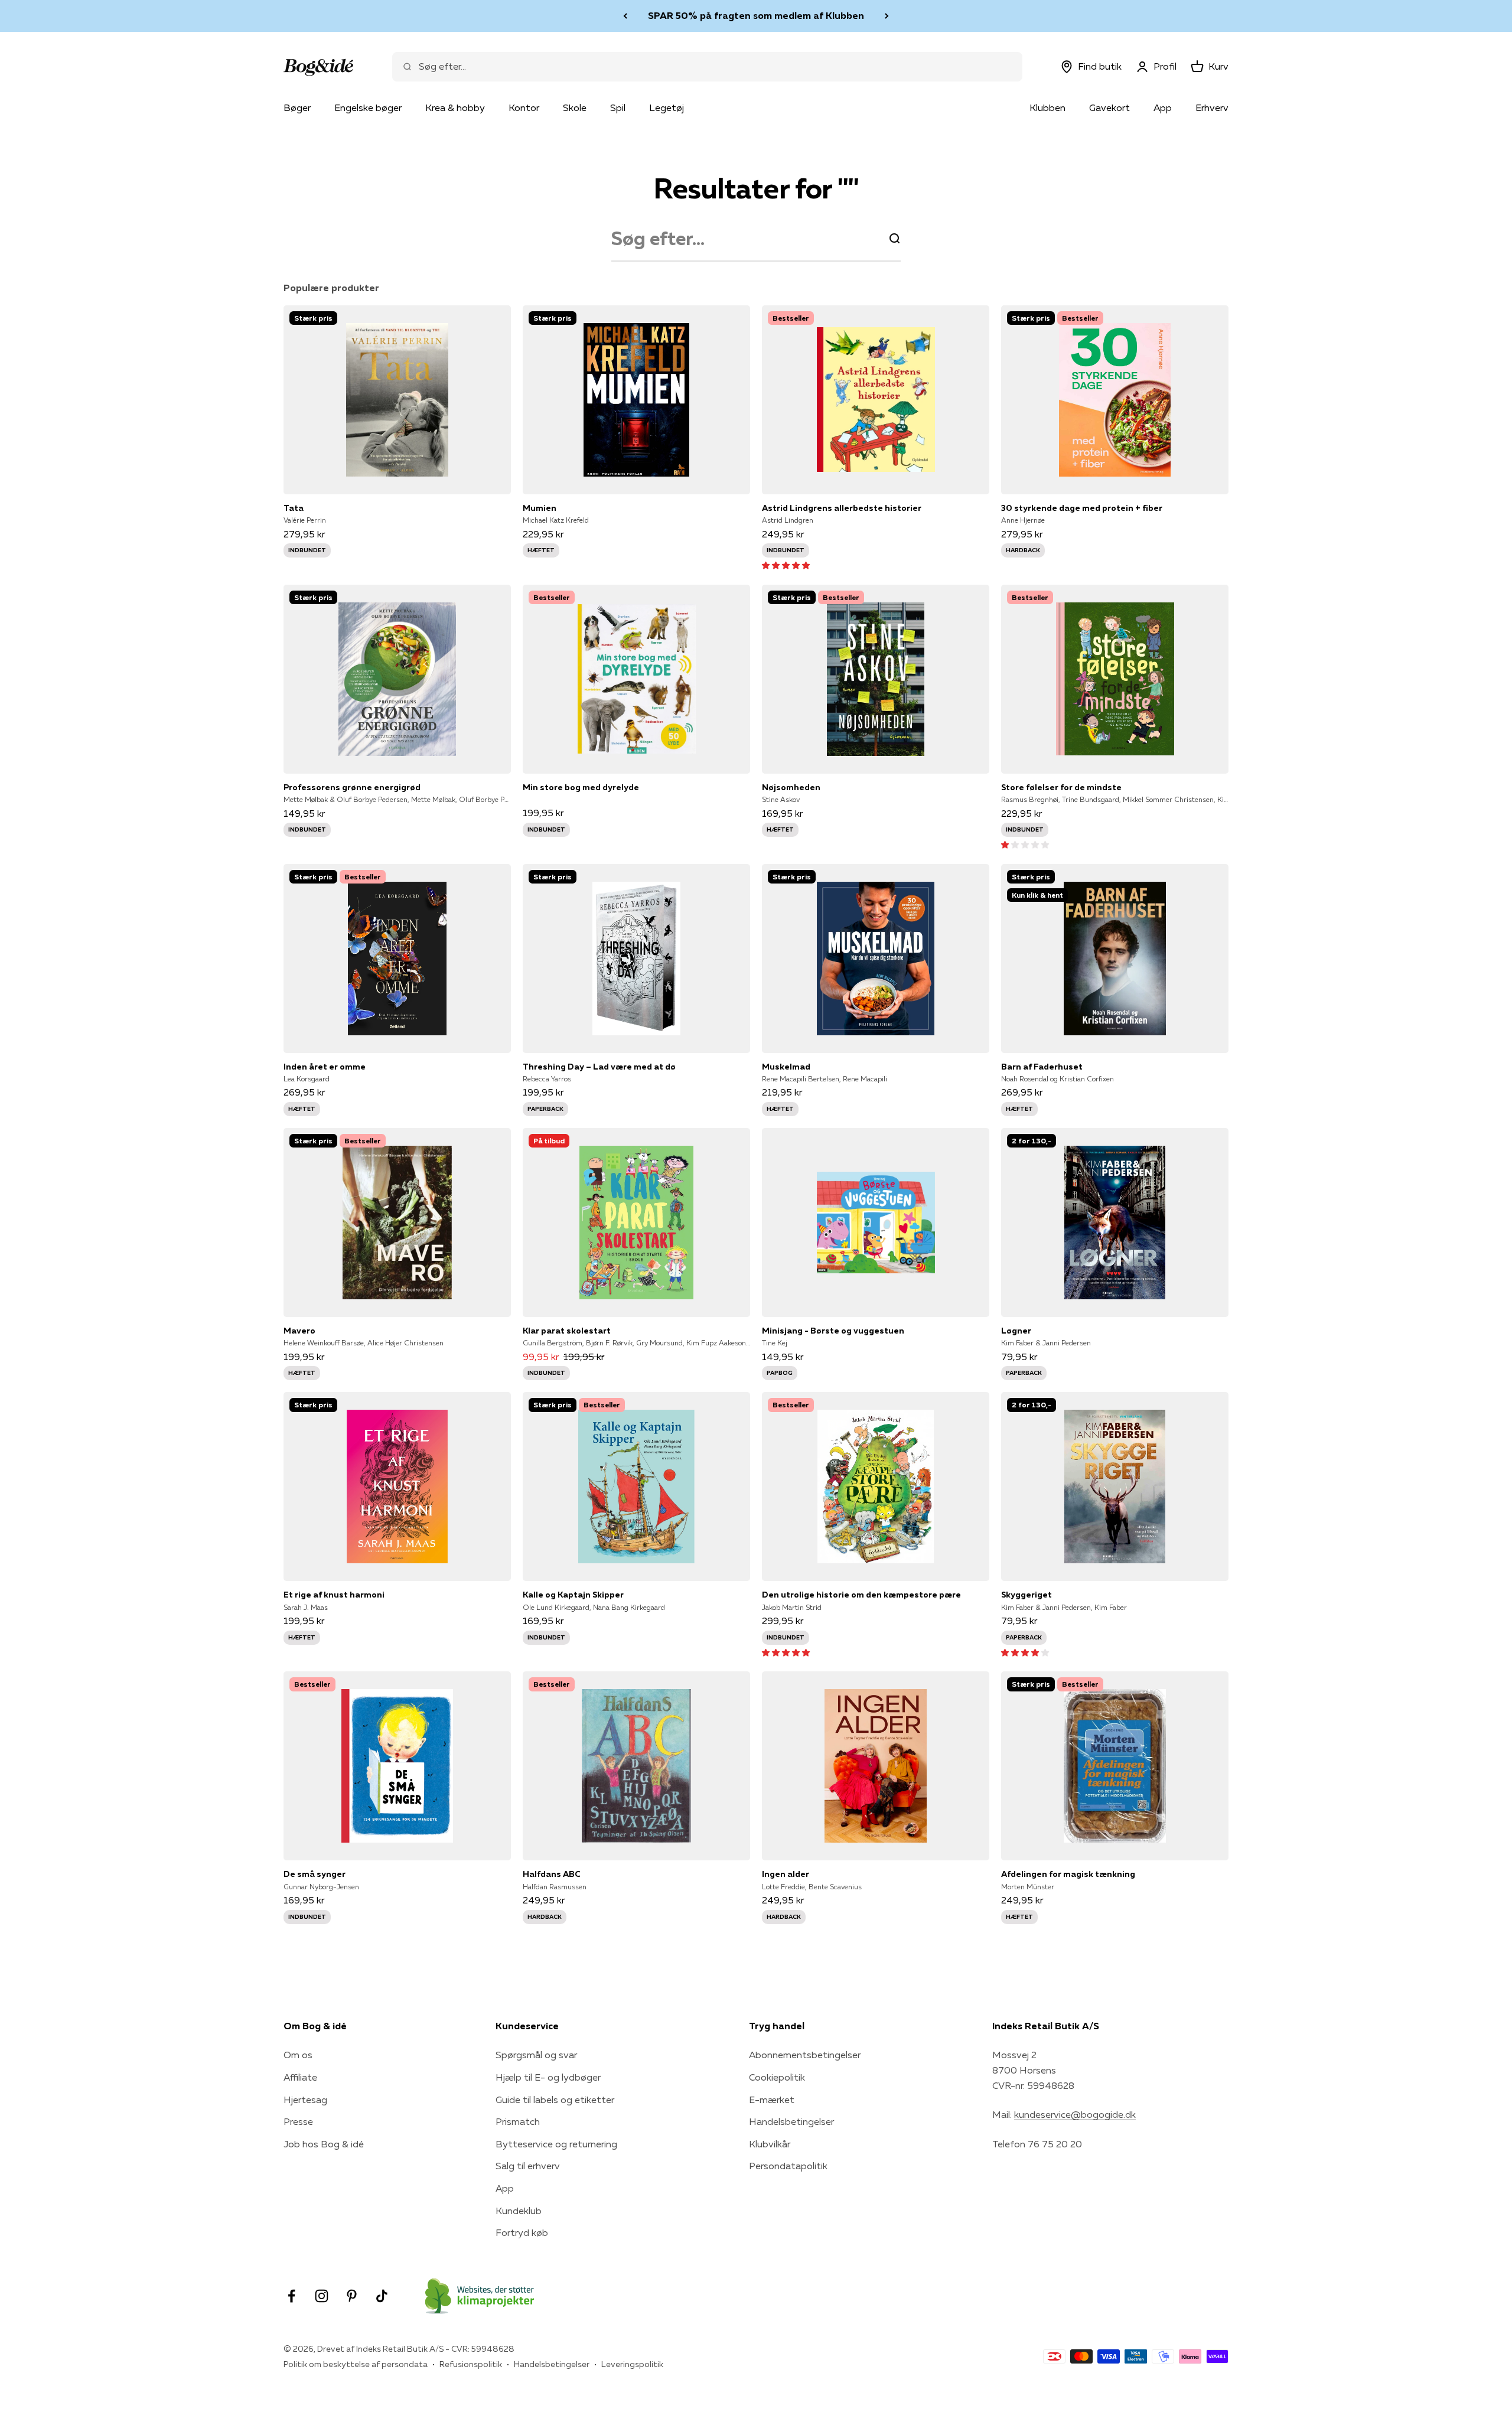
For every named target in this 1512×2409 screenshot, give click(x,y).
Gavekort (1109, 107)
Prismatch (518, 2121)
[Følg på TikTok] (382, 2296)
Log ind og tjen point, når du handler (756, 15)
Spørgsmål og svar (536, 2055)
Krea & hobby (455, 107)
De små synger (315, 1874)
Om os (298, 2055)
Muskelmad (786, 1067)
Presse (298, 2121)
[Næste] (887, 16)
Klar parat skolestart (567, 1331)
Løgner (1016, 1331)
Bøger (297, 107)
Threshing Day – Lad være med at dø (599, 1067)
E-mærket (772, 2100)
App (1163, 107)
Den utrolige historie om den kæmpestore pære (861, 1595)
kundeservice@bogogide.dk (1075, 2114)
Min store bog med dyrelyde (581, 787)
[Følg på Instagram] (322, 2296)
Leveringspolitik (632, 2364)
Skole (575, 107)
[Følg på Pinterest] (352, 2296)
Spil (618, 107)
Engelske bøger (368, 107)
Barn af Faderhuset (1042, 1067)
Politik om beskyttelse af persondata (356, 2364)
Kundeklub (519, 2211)
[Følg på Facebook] (291, 2296)
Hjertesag (305, 2100)
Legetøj (667, 107)
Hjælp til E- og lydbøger (548, 2077)
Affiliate (300, 2077)
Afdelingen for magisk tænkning (1068, 1874)
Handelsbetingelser (791, 2121)
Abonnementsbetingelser (805, 2055)
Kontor (524, 107)
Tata (294, 508)
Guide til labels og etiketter (555, 2100)
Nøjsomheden (791, 787)
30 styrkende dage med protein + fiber (1082, 508)
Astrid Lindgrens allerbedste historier (842, 508)
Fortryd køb (522, 2232)
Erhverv (1212, 107)
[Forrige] (625, 16)
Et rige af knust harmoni (334, 1595)
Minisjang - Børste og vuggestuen (833, 1331)
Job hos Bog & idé (324, 2144)
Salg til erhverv (528, 2166)
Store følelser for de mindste (1061, 787)
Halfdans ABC (552, 1874)
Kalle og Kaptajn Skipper (573, 1595)
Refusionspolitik (471, 2364)
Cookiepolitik (777, 2077)
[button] (786, 565)
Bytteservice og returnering (556, 2144)
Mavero (299, 1331)
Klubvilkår (770, 2144)
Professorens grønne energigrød (352, 787)
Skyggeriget (1027, 1595)
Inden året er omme (325, 1067)
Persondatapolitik (788, 2166)
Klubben (1047, 107)
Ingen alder (786, 1874)
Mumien (540, 508)
